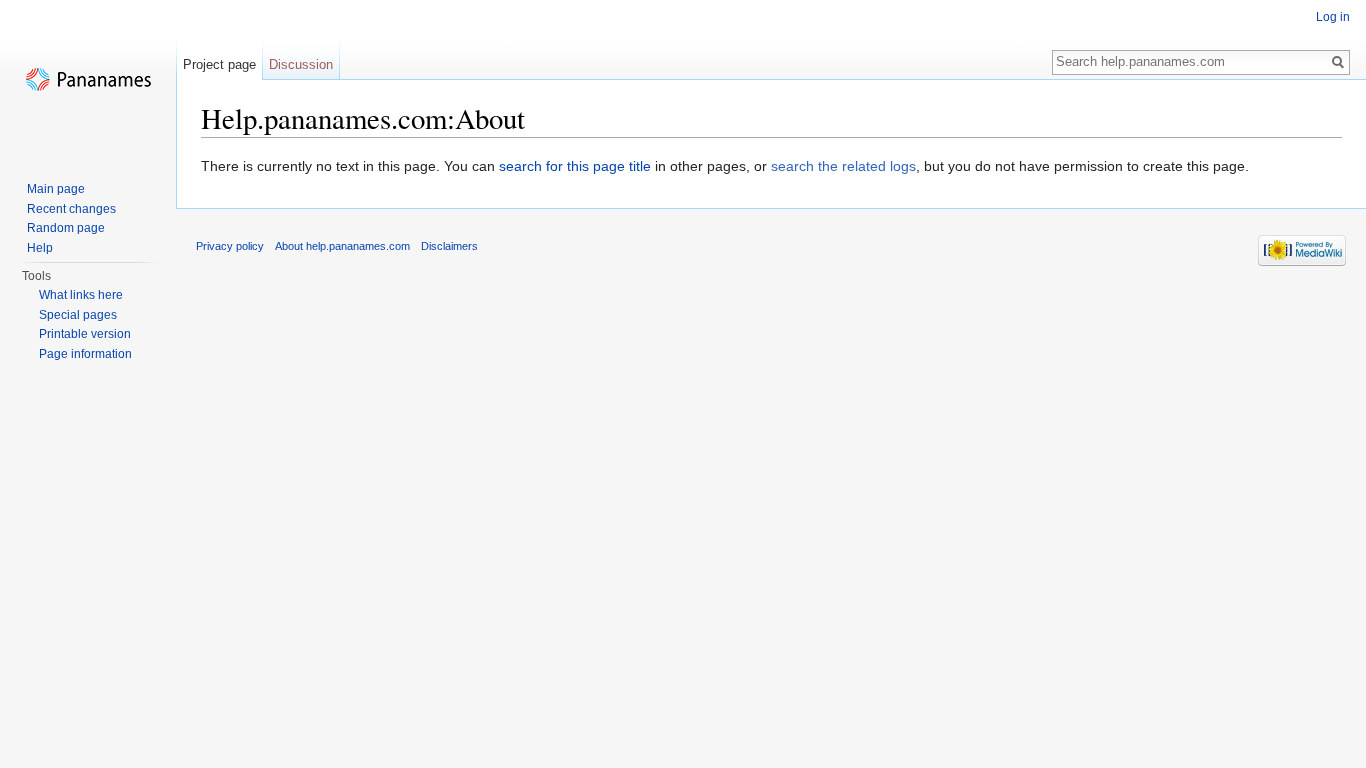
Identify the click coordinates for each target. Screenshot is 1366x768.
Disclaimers (449, 246)
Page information (85, 354)
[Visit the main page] (88, 80)
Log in (1333, 17)
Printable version (85, 334)
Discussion (301, 64)
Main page (56, 189)
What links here (81, 295)
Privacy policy (230, 246)
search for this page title (575, 166)
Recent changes (71, 209)
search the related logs (843, 166)
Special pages (78, 315)
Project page (219, 64)
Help (40, 248)
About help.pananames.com (342, 246)
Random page (66, 228)
